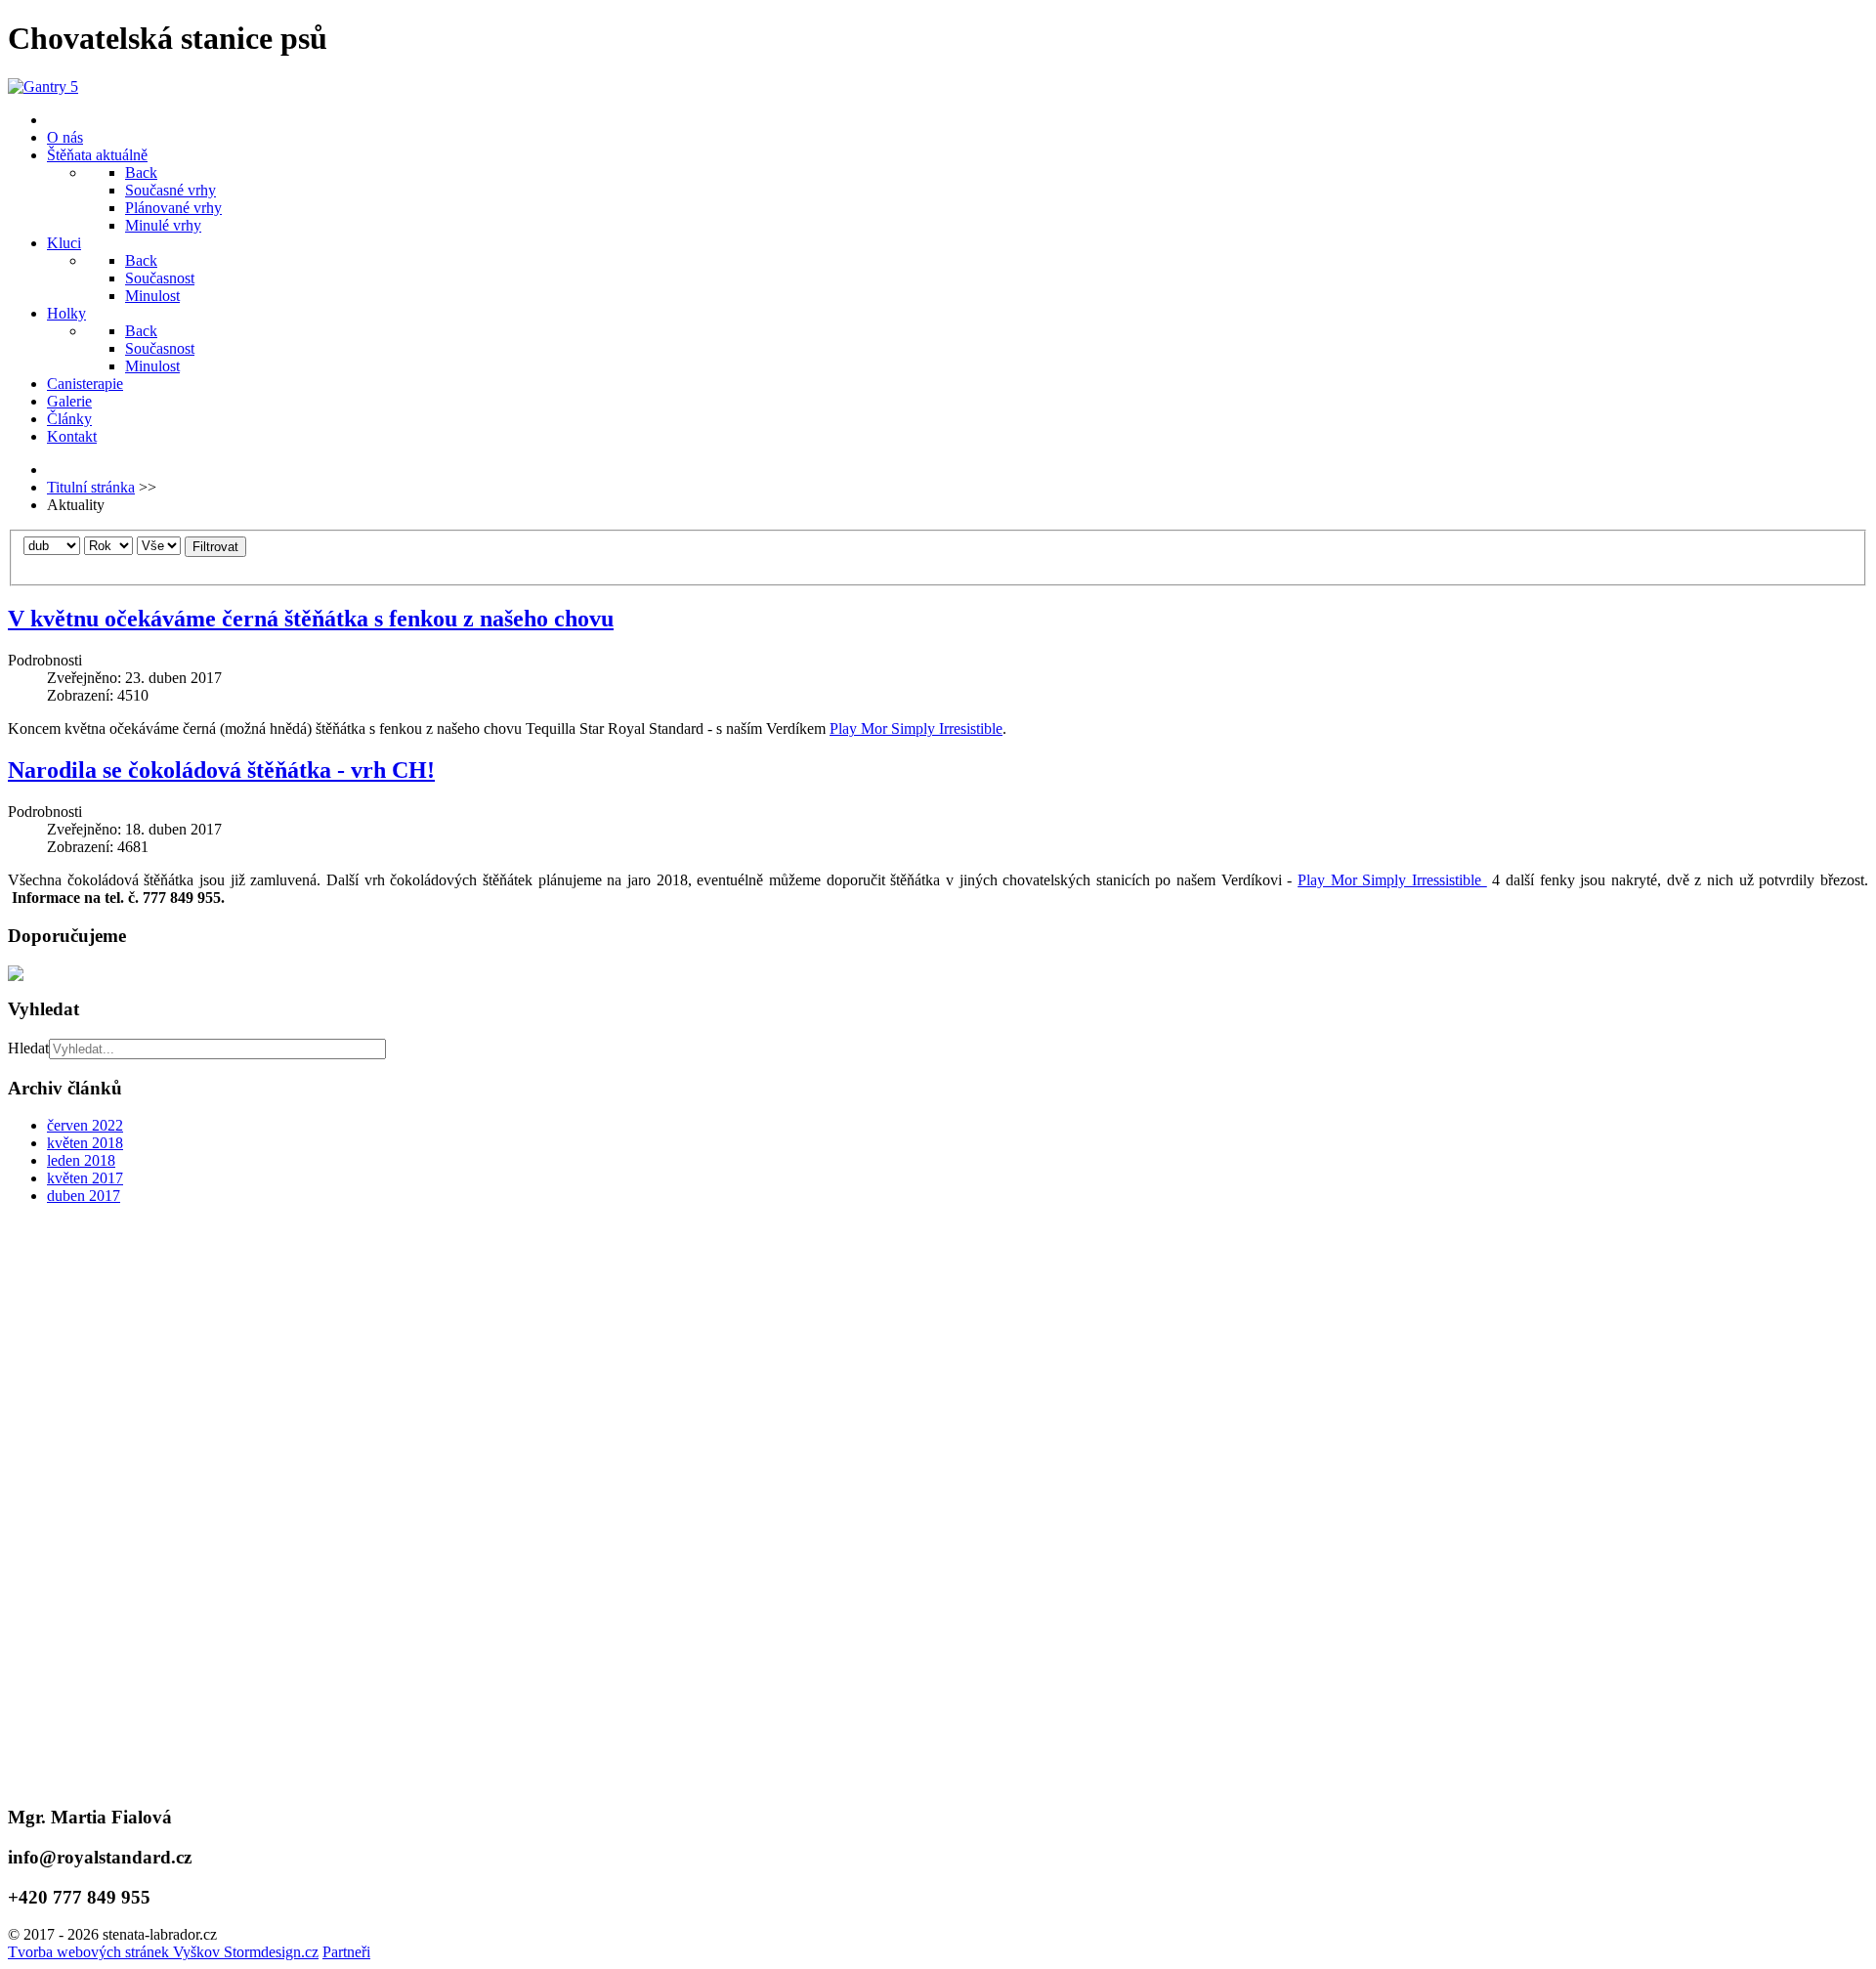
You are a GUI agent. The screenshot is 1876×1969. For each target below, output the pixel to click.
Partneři (346, 1952)
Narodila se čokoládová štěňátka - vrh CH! (221, 770)
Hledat (28, 1048)
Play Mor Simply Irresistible (916, 728)
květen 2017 (85, 1178)
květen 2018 (85, 1143)
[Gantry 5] (43, 86)
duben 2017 (84, 1196)
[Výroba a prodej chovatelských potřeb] (938, 973)
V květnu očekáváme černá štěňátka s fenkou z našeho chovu (311, 619)
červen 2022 (85, 1125)
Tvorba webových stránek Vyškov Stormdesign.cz (163, 1952)
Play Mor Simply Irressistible (1392, 880)
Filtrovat (215, 547)
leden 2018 (81, 1160)
